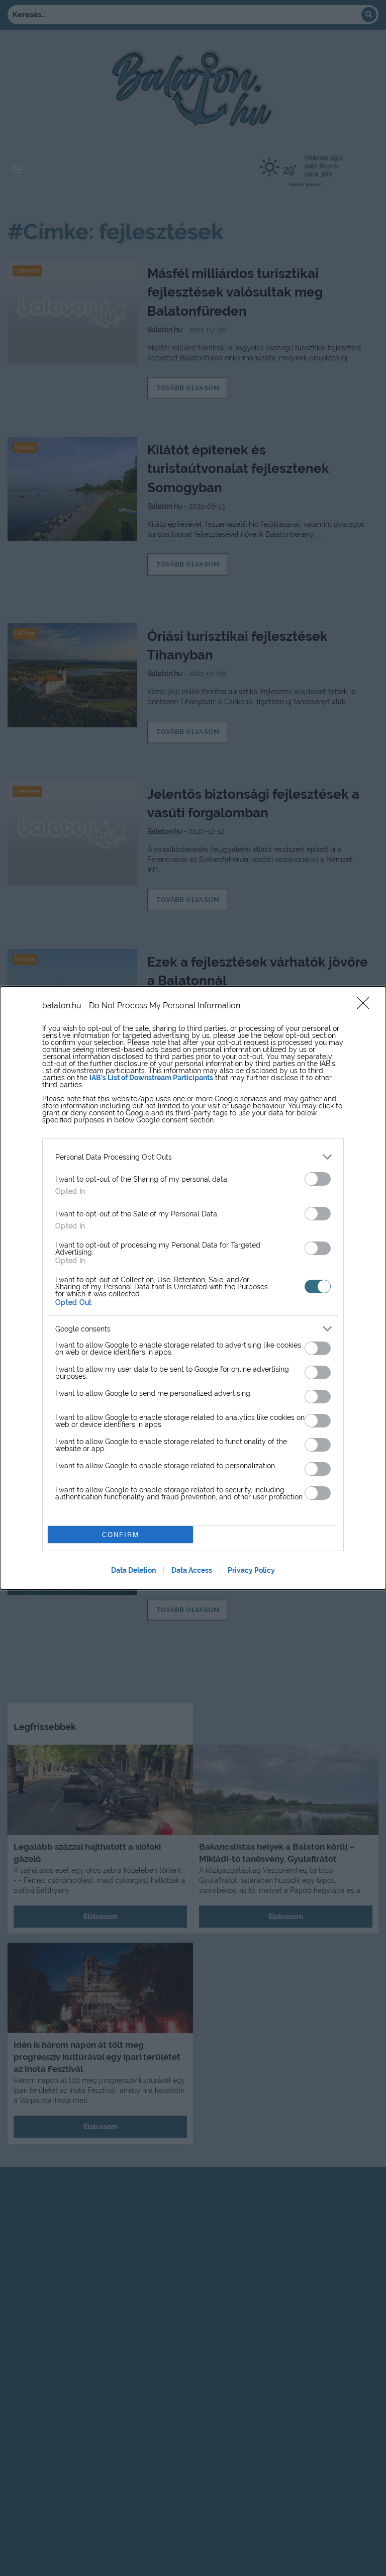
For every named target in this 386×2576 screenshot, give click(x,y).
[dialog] (193, 1288)
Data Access (192, 1570)
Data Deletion (133, 1570)
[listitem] (193, 1157)
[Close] (366, 1006)
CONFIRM (121, 1535)
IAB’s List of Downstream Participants (151, 1078)
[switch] (318, 1179)
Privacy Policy (251, 1570)
